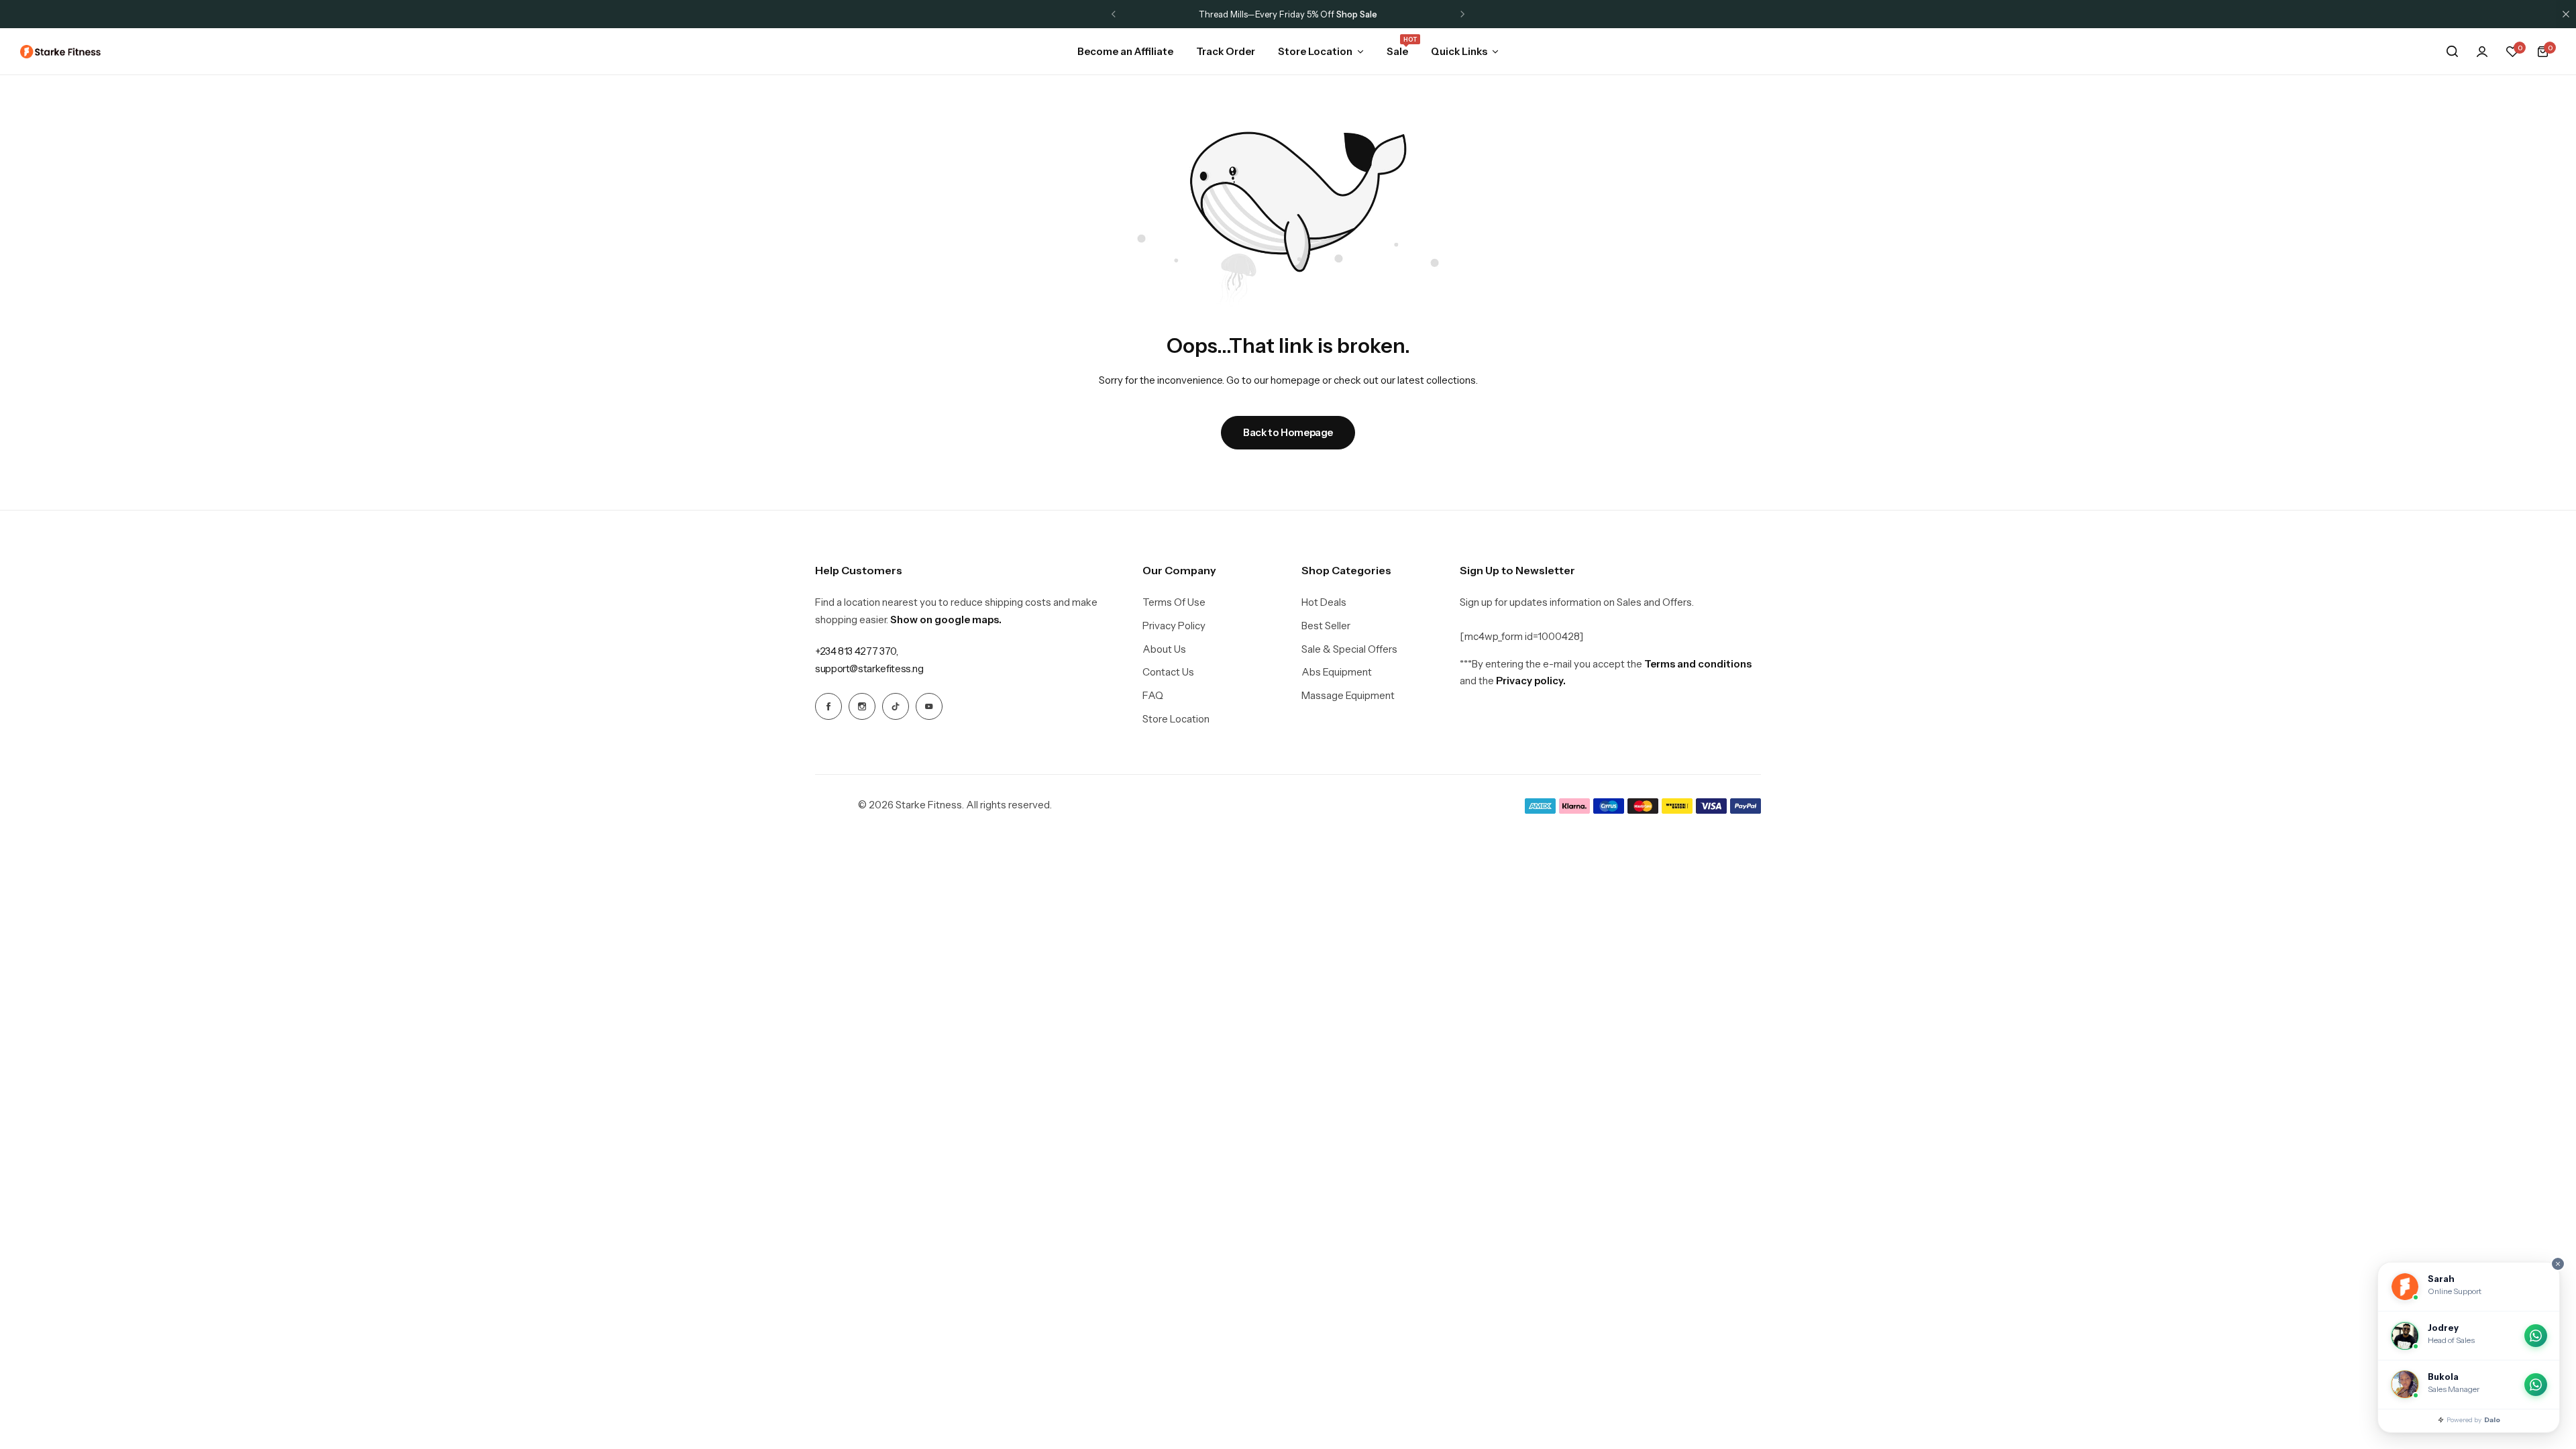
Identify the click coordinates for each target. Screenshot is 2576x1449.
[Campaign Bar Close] (2566, 14)
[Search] (2452, 52)
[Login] (2482, 52)
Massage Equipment (1348, 696)
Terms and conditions (1698, 664)
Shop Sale (1357, 14)
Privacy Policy (1174, 626)
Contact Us (1168, 672)
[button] (1114, 14)
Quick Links (1459, 51)
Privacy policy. (1531, 681)
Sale (1397, 50)
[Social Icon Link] (828, 706)
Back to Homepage (1288, 432)
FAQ (1153, 696)
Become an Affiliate (1125, 51)
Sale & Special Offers (1349, 649)
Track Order (1226, 51)
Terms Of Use (1174, 602)
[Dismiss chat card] (2558, 1264)
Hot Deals (1324, 602)
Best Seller (1326, 626)
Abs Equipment (1337, 672)
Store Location (1315, 51)
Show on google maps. (946, 620)
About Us (1164, 649)
